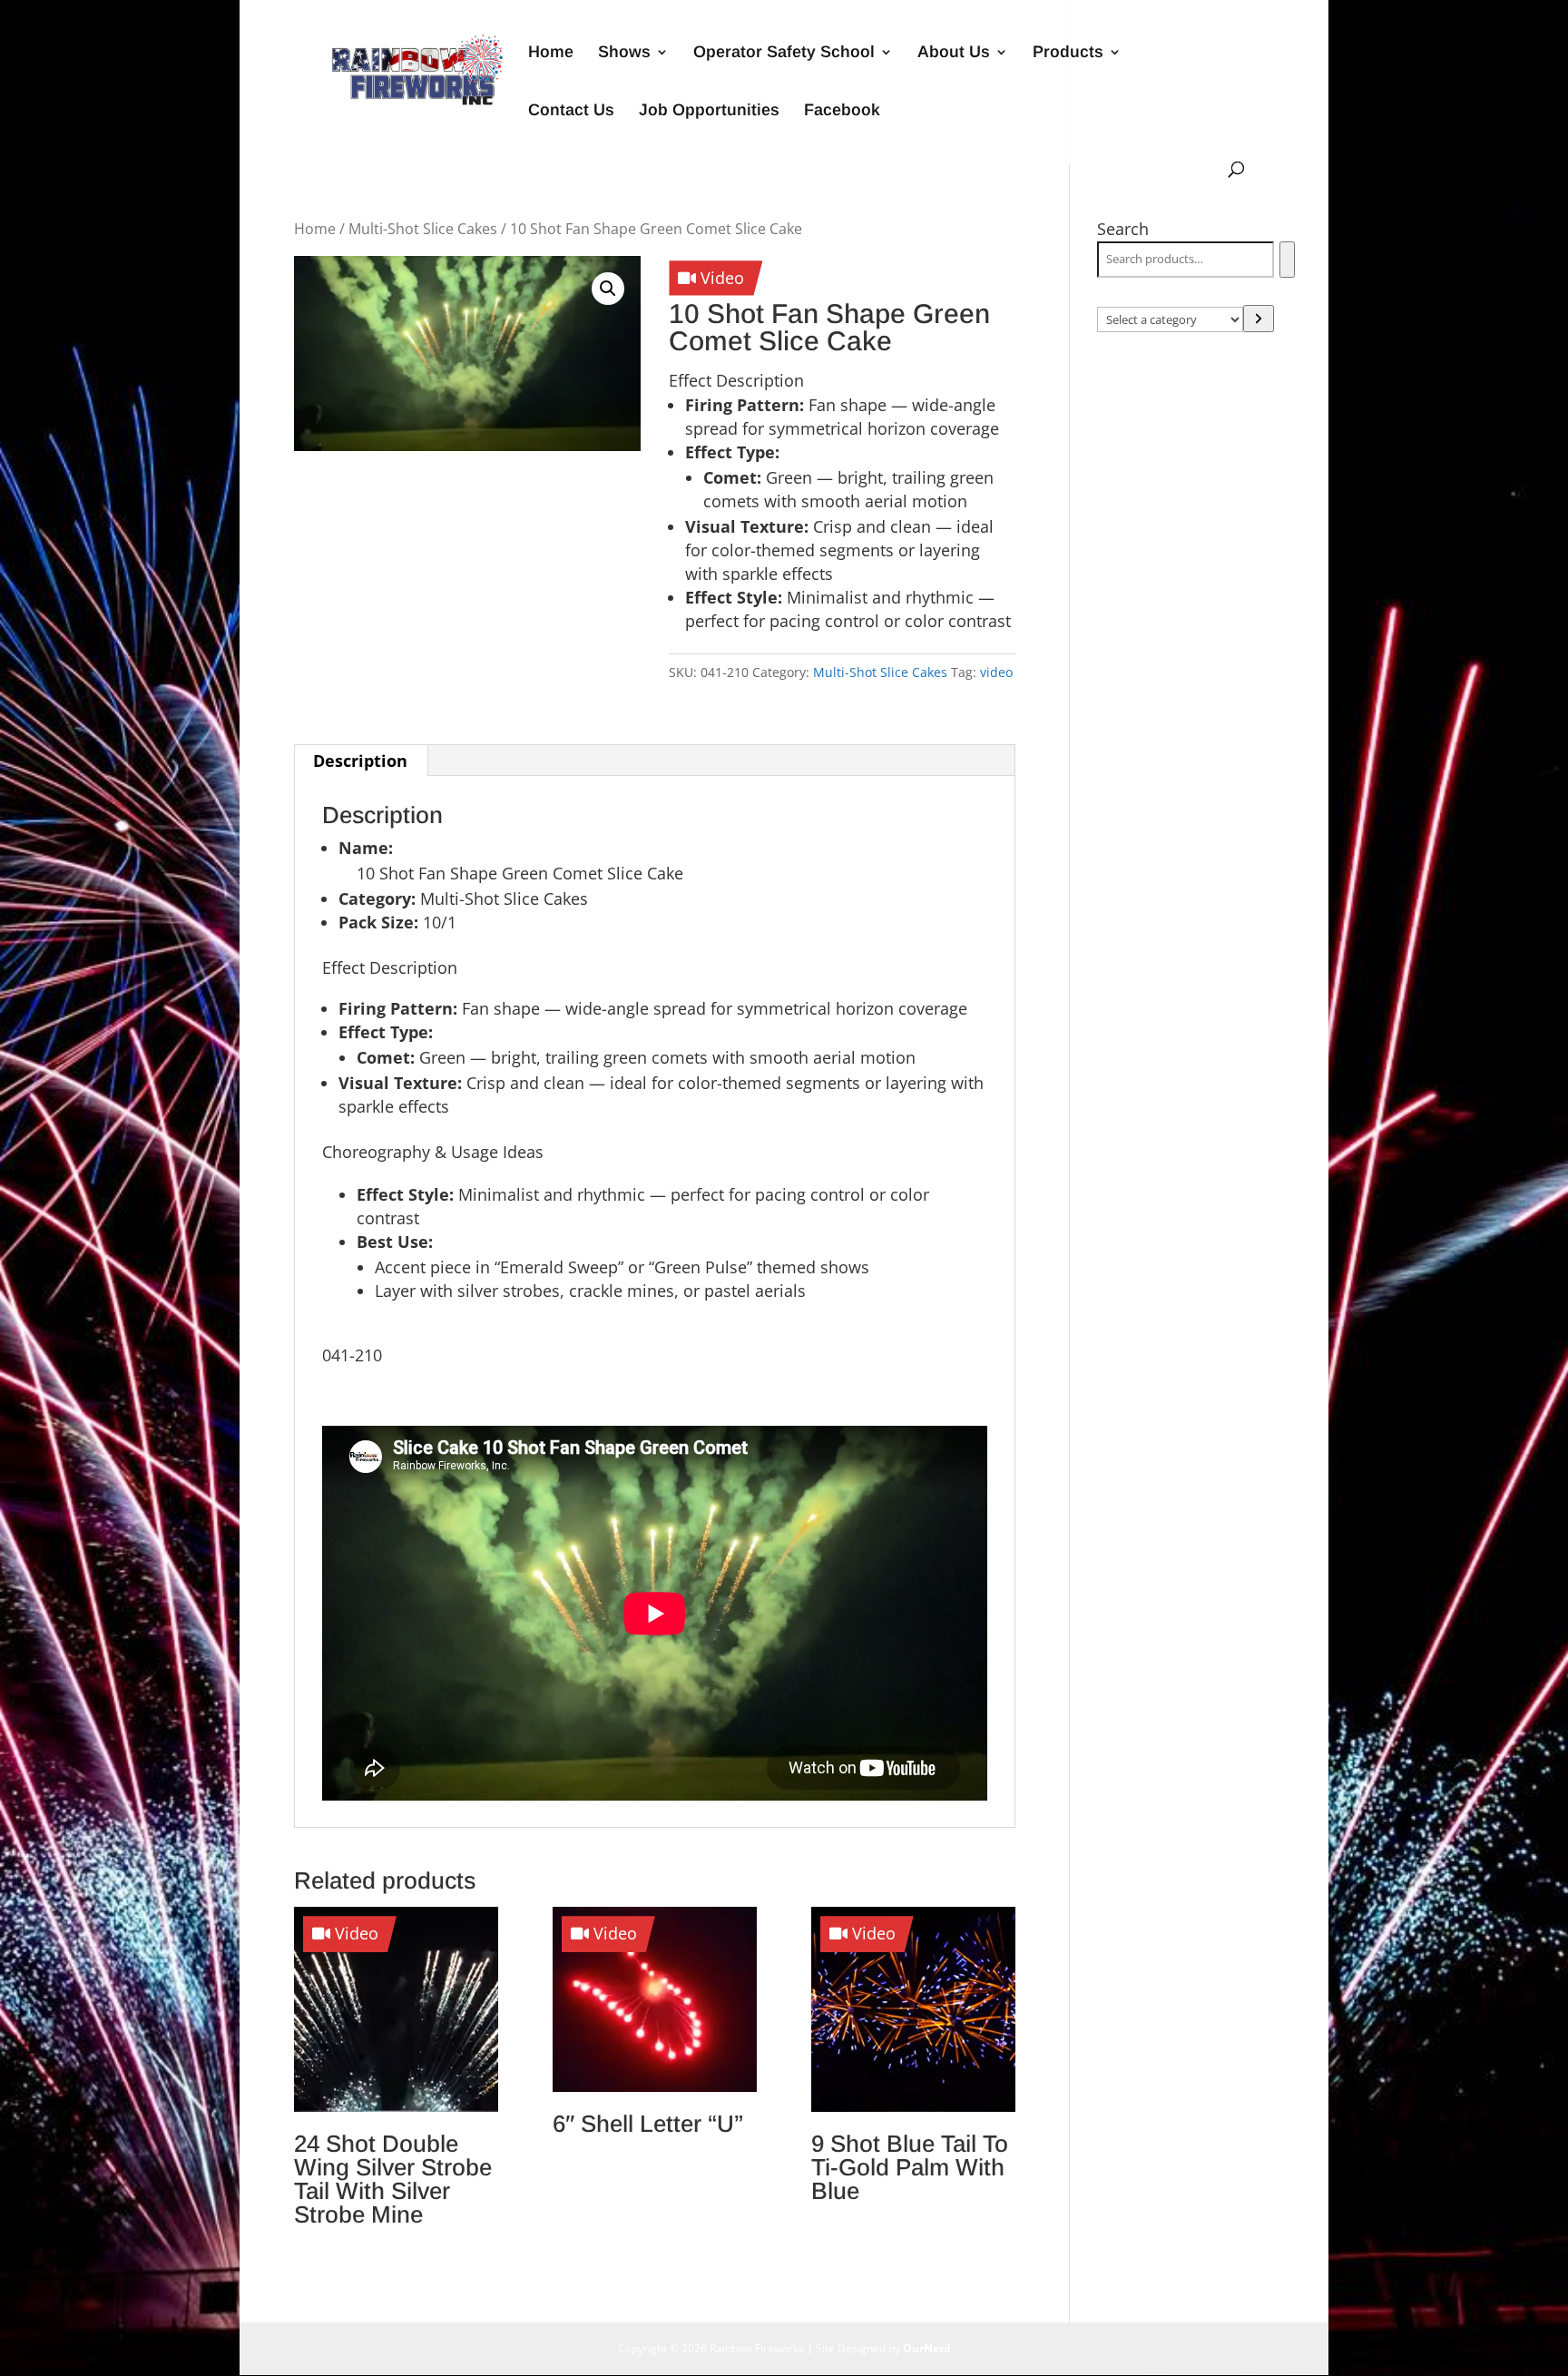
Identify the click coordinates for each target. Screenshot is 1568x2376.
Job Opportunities (709, 111)
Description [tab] (360, 761)
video (996, 672)
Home (551, 53)
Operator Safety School (784, 53)
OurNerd (927, 2348)
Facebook (842, 111)
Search (1123, 229)
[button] (608, 289)
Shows (624, 53)
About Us (954, 53)
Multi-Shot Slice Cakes (423, 229)
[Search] (1287, 260)
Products (1068, 53)
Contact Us (571, 111)
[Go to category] (1259, 319)
